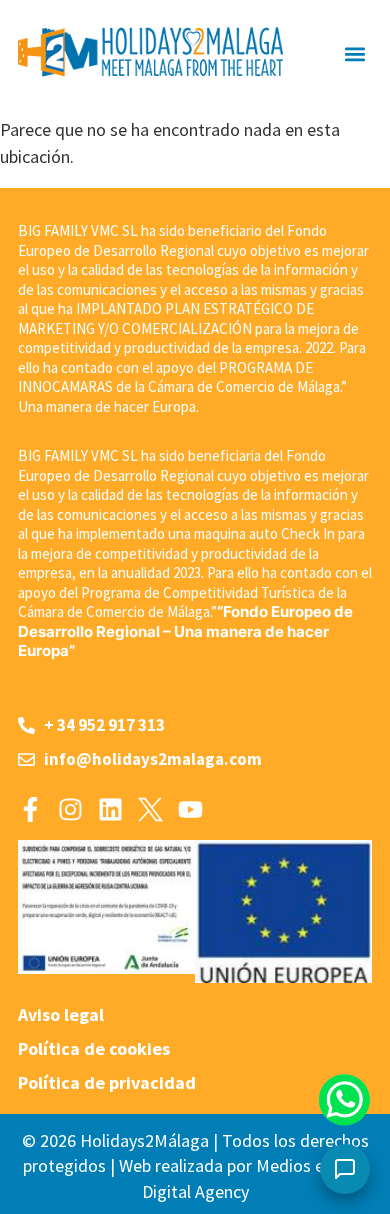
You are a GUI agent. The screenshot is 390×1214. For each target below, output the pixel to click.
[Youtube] (190, 809)
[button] (355, 53)
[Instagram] (70, 809)
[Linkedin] (110, 809)
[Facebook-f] (30, 809)
